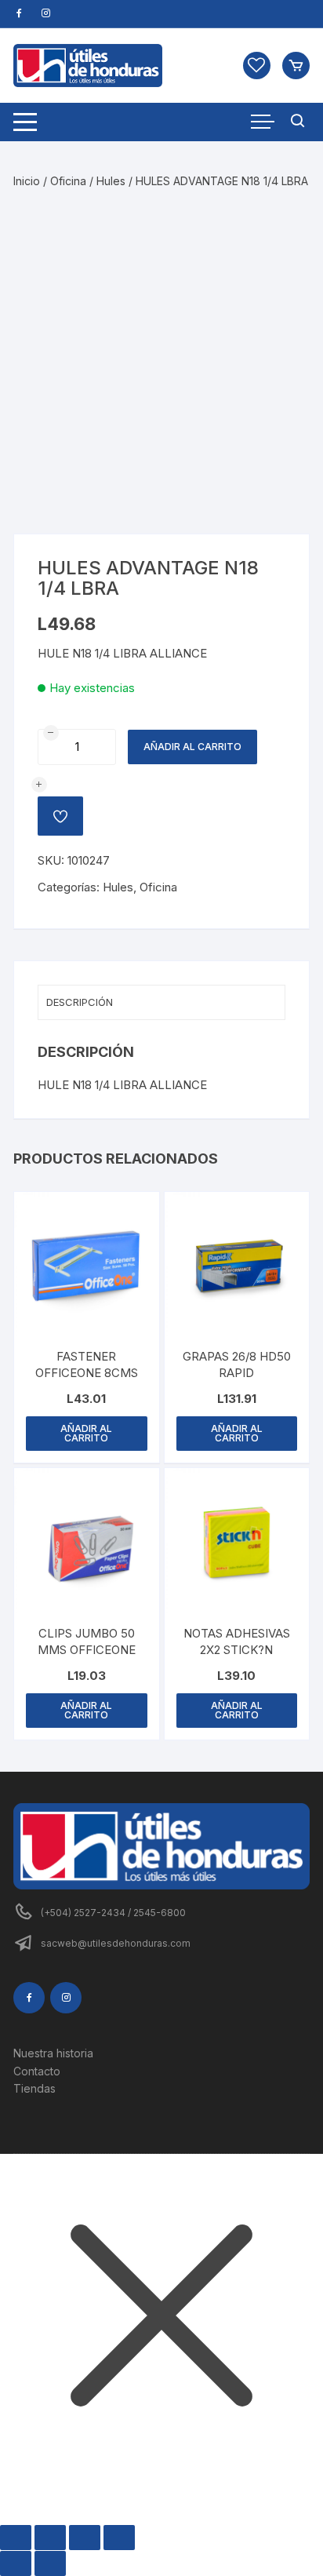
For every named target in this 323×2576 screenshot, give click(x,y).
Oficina (68, 181)
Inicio (27, 181)
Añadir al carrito (192, 747)
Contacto (37, 2071)
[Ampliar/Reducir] (16, 2538)
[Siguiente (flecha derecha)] (50, 2563)
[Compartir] (85, 2538)
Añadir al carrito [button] (86, 1433)
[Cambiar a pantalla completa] (50, 2538)
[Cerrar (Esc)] (119, 2538)
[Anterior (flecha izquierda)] (16, 2563)
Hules (111, 181)
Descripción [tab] (80, 1002)
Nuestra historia (53, 2053)
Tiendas (34, 2088)
